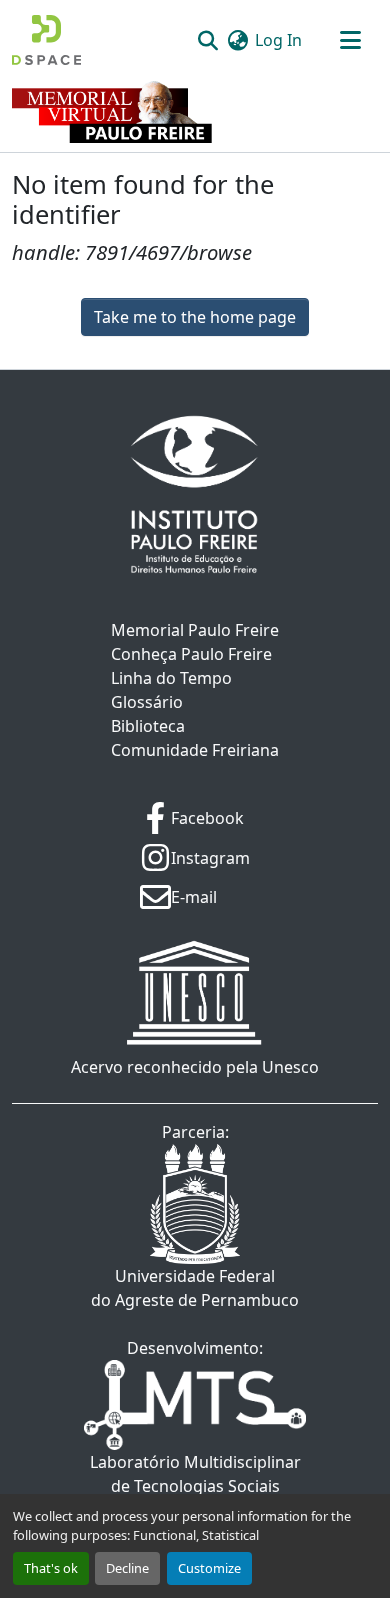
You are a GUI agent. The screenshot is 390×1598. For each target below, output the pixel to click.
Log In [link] (278, 40)
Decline (127, 1568)
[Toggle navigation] (350, 40)
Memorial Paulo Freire (195, 630)
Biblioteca (148, 726)
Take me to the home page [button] (195, 317)
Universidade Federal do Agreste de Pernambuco (195, 1288)
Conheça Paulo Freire (191, 654)
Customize (209, 1568)
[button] (46, 40)
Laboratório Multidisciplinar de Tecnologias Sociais (195, 1474)
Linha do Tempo (171, 678)
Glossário (147, 702)
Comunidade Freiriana (195, 750)
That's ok (51, 1568)
